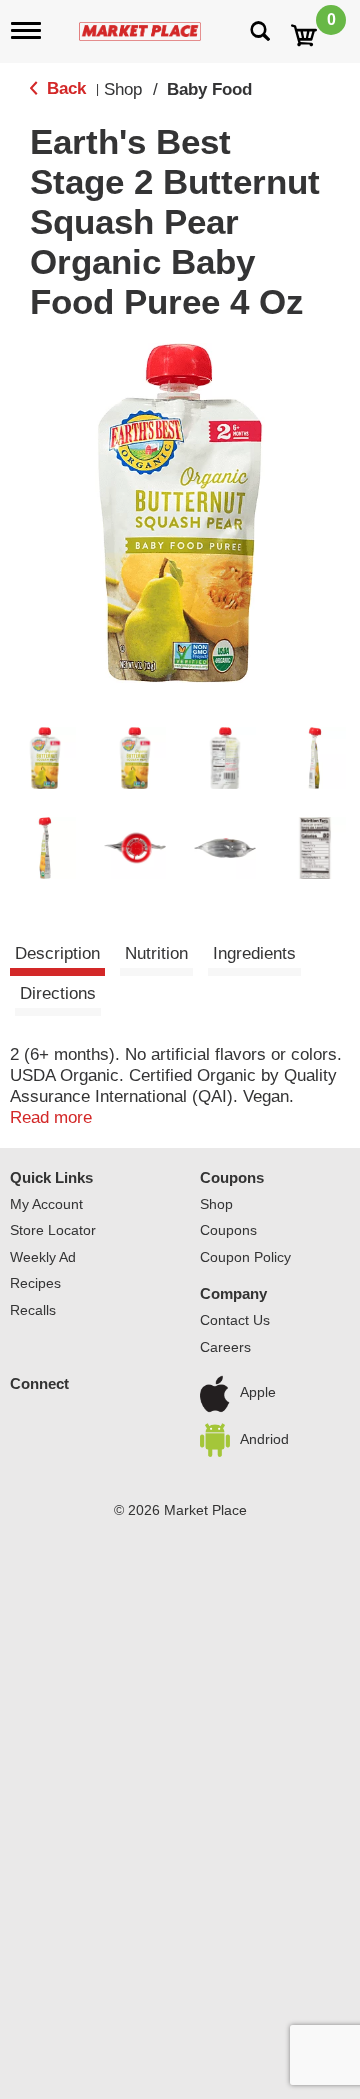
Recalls (33, 1310)
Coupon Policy (245, 1257)
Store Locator (53, 1230)
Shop (123, 89)
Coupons (232, 1177)
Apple (258, 1393)
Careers (225, 1347)
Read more (51, 1117)
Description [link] (57, 953)
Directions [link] (58, 993)
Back (64, 88)
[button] (45, 758)
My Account (46, 1204)
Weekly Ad (43, 1257)
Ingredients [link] (254, 953)
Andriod (264, 1439)
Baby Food (209, 89)
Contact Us (235, 1320)
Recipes (35, 1283)
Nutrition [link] (156, 953)
